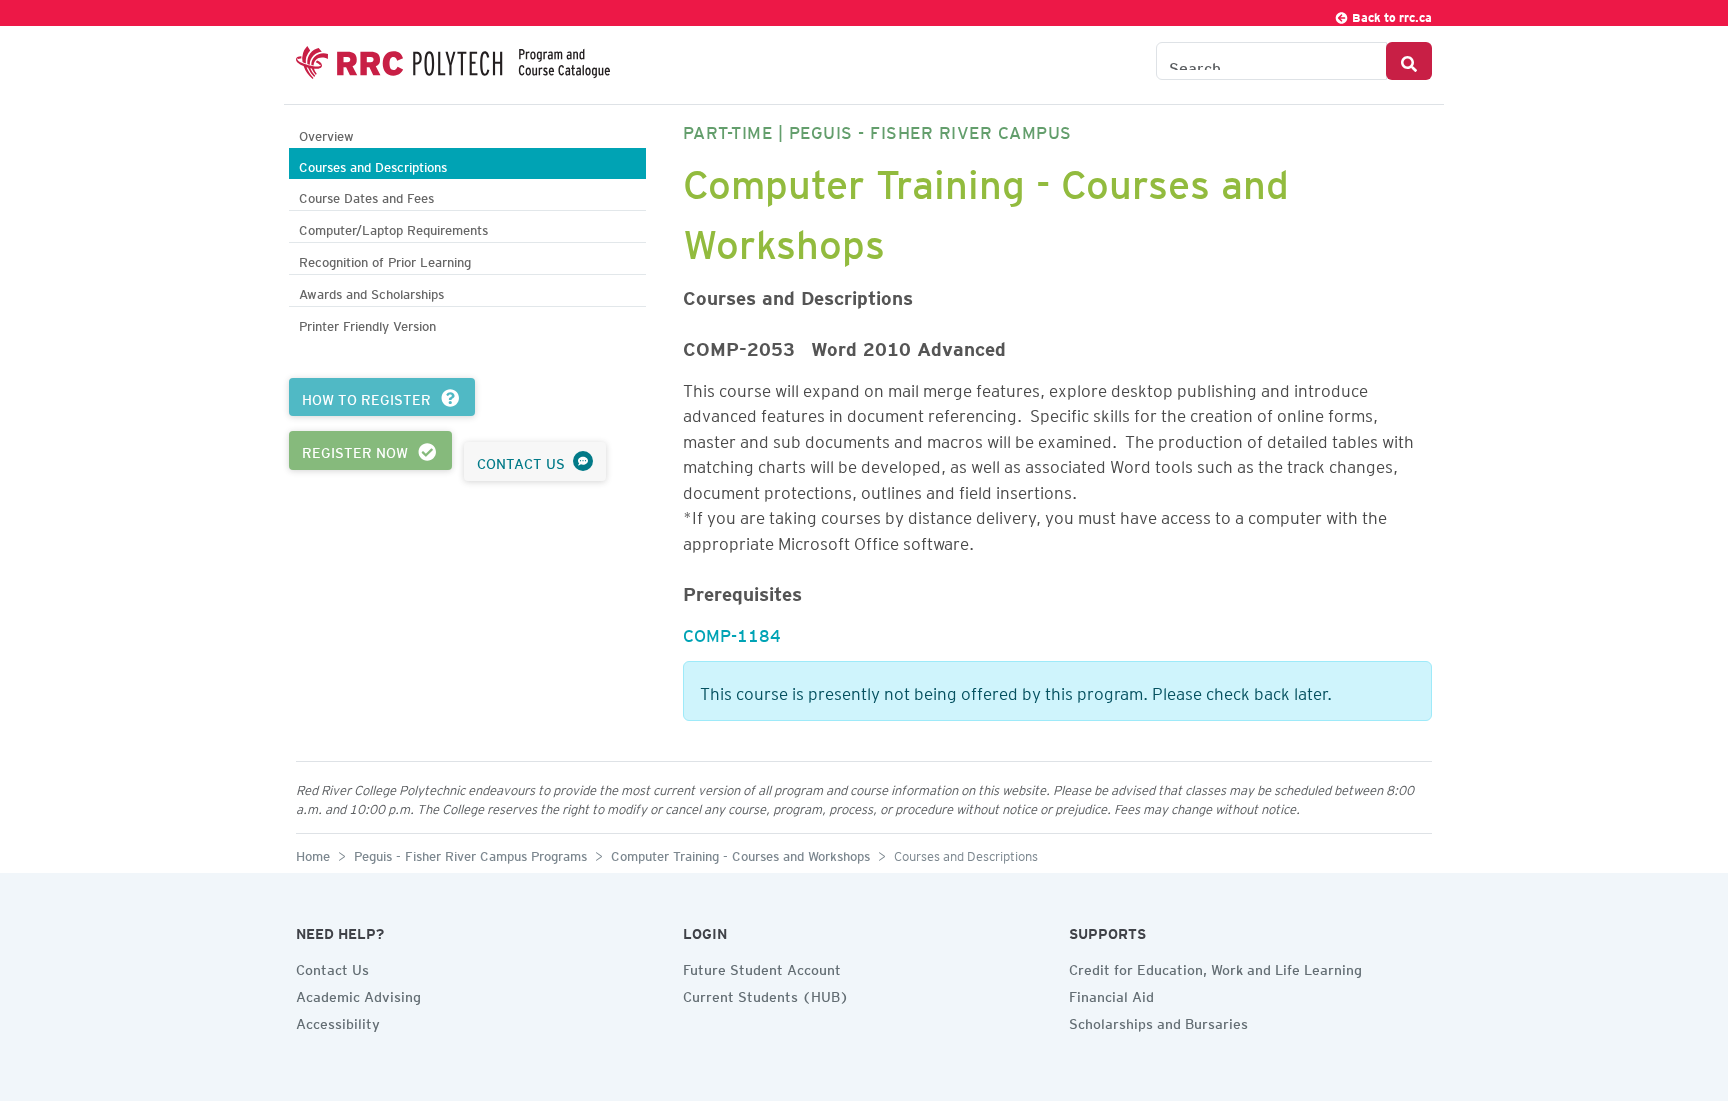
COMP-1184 (732, 632)
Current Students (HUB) (766, 994)
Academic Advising (358, 994)
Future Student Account (762, 967)
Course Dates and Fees (366, 195)
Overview (326, 133)
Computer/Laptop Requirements (393, 227)
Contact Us (332, 967)
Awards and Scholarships (371, 291)
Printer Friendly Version (367, 323)
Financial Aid (1111, 994)
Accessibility (338, 1021)
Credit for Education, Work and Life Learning (1215, 967)
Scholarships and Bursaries (1158, 1021)
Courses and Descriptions (373, 164)
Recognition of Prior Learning (385, 259)
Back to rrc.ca (1390, 14)
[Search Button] (1409, 61)
